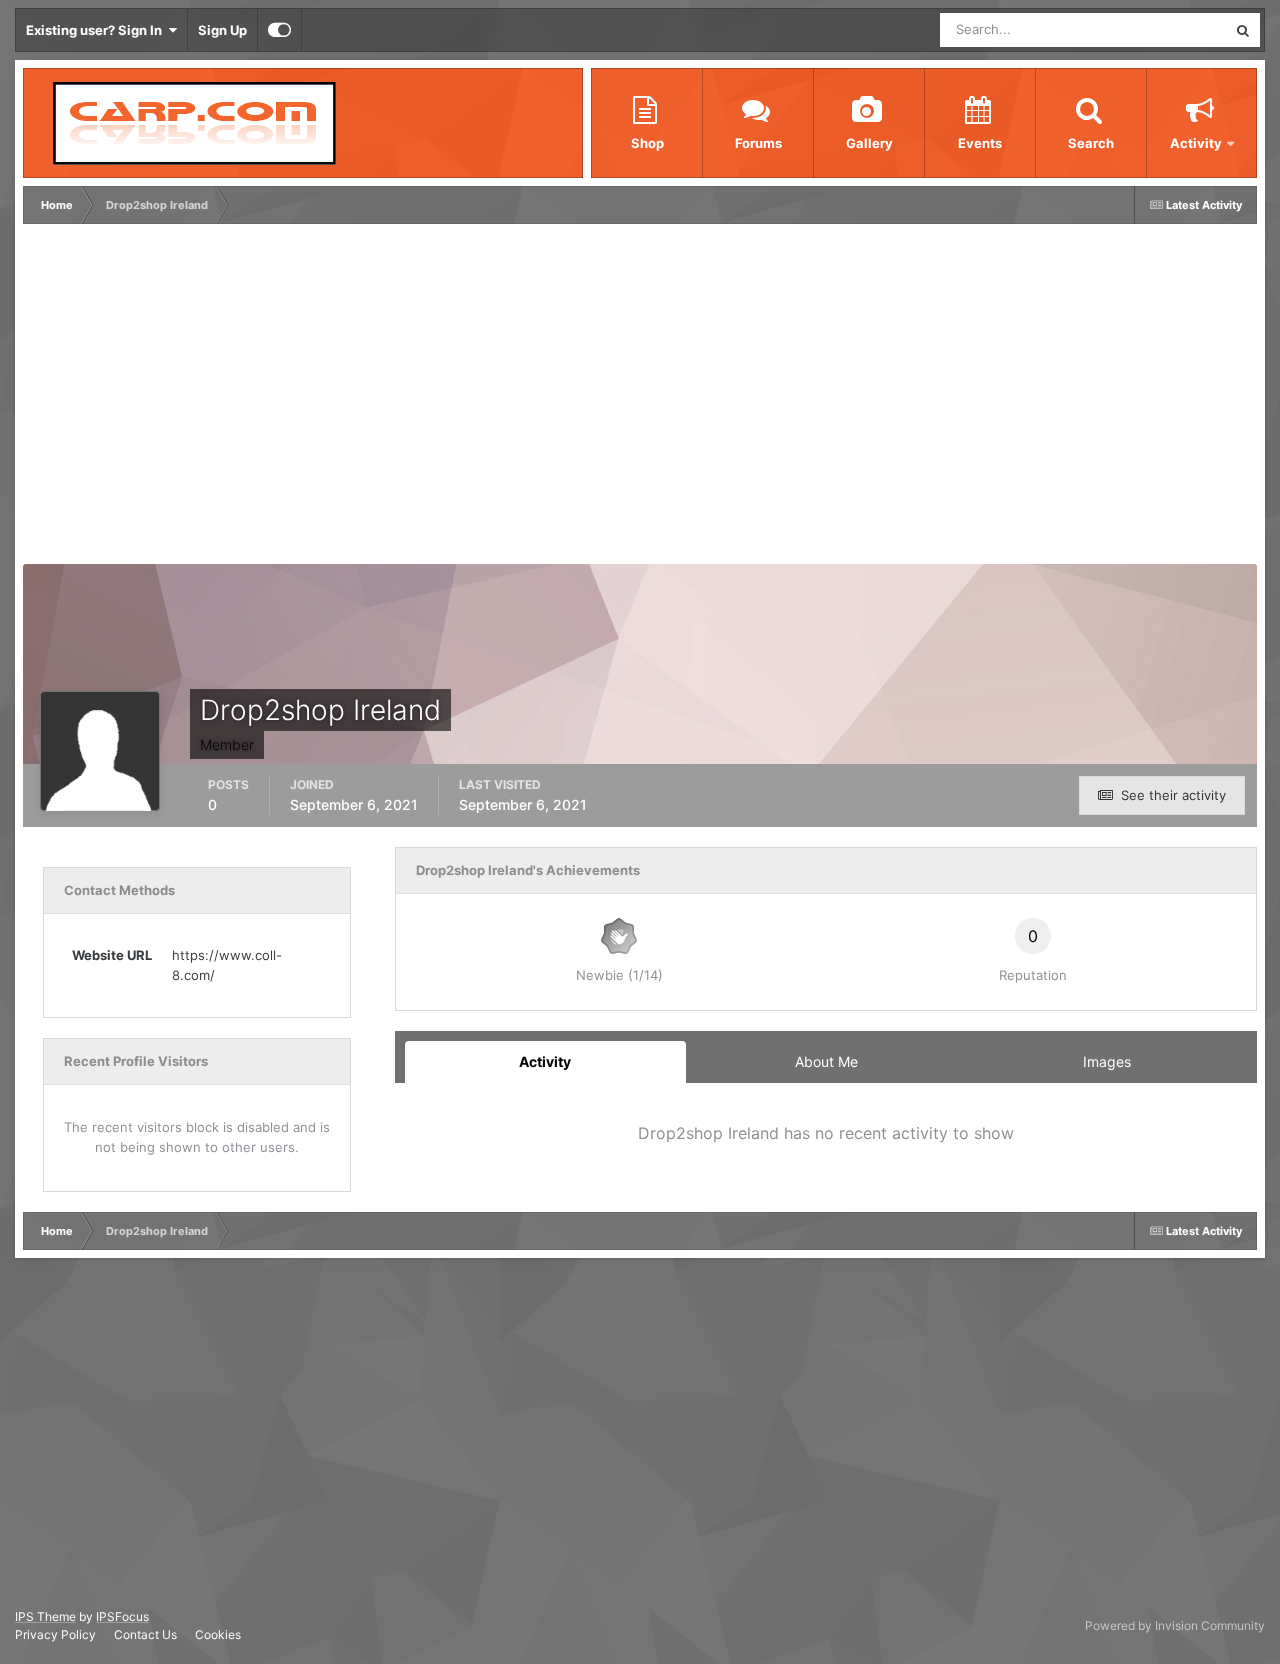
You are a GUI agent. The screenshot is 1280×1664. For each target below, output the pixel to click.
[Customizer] (279, 30)
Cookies (218, 1634)
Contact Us (145, 1634)
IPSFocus (122, 1616)
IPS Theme (45, 1616)
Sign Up (222, 30)
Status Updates (1156, 29)
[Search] (1243, 30)
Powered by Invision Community (1175, 1625)
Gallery (869, 143)
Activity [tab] (545, 1061)
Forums (758, 143)
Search (1091, 143)
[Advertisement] (392, 399)
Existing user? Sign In (97, 30)
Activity (1196, 143)
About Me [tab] (826, 1061)
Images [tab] (1107, 1061)
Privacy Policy (55, 1634)
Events (980, 143)
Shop (647, 143)
